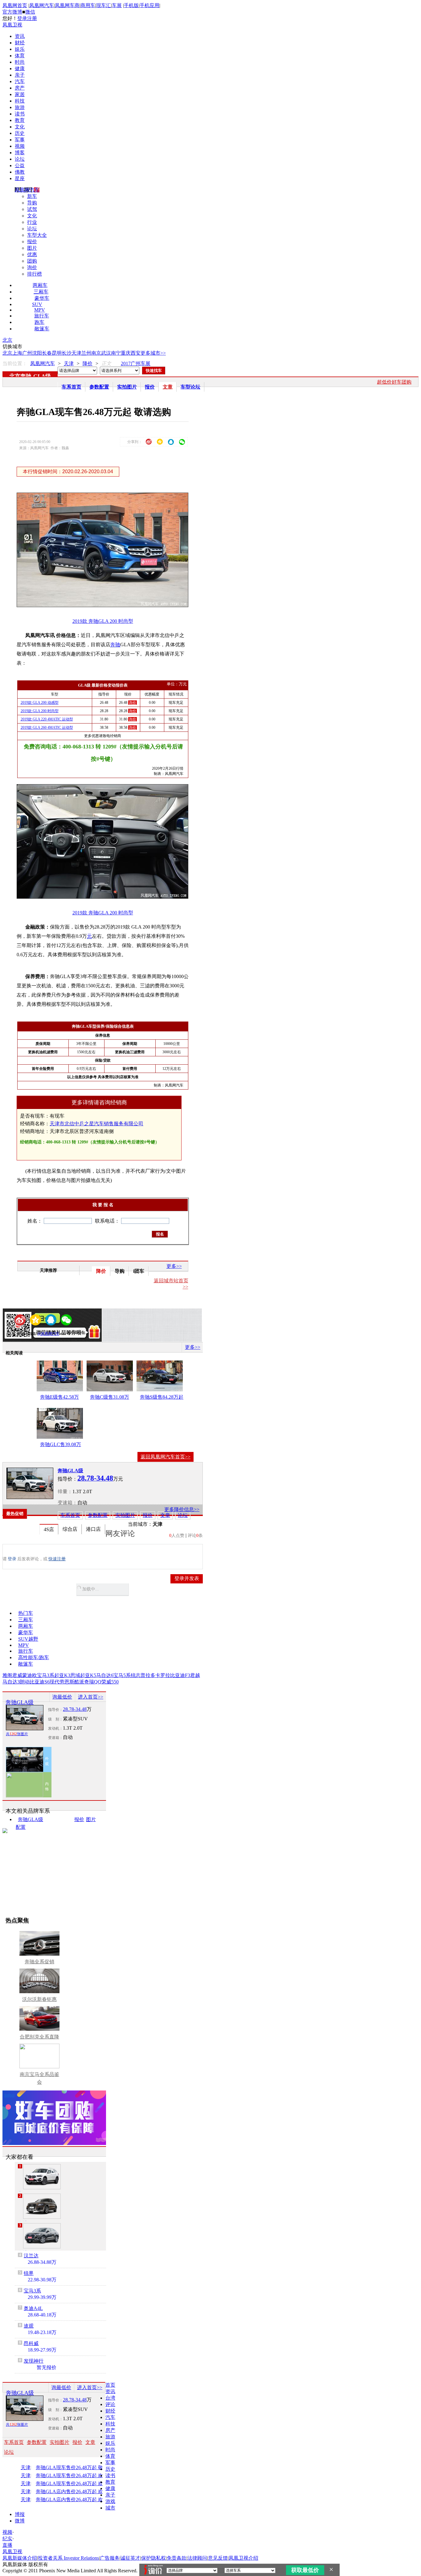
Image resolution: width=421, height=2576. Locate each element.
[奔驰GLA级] (30, 1483)
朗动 (25, 1682)
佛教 (20, 172)
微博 (20, 2521)
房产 (20, 88)
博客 (20, 153)
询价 (32, 267)
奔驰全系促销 (39, 1962)
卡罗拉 (163, 1675)
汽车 (20, 81)
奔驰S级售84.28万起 (162, 1397)
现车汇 (104, 5)
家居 (20, 94)
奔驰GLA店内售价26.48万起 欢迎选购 (76, 2500)
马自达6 (105, 1675)
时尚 (20, 62)
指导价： (55, 1710)
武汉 (106, 353)
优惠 (32, 254)
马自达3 (11, 1682)
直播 (7, 2545)
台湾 (110, 2398)
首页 (110, 2385)
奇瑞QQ (93, 1682)
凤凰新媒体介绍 (20, 2558)
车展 (117, 5)
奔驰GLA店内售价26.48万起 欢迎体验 (76, 2492)
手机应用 (149, 5)
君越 (195, 1675)
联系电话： (107, 1221)
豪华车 (42, 298)
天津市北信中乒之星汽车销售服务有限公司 (96, 1124)
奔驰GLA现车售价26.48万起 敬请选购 (76, 2468)
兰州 (86, 353)
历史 (20, 133)
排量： (65, 1492)
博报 (20, 2514)
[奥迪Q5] (42, 2206)
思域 (75, 1675)
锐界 (29, 2273)
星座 (20, 178)
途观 (29, 2326)
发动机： (55, 1728)
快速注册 (57, 1559)
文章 (168, 387)
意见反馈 (218, 2558)
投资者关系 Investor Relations (68, 2558)
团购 (32, 261)
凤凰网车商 (67, 5)
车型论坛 (190, 387)
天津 (76, 353)
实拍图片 (127, 387)
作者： (23, 1334)
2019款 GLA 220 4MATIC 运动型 (47, 719)
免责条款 (177, 2558)
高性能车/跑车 (34, 1657)
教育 (20, 120)
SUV (37, 304)
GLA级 (42, 376)
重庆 (126, 353)
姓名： (35, 1221)
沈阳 (37, 353)
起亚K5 (88, 1675)
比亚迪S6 (40, 1682)
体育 (20, 56)
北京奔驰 (20, 376)
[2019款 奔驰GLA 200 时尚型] (107, 605)
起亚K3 (62, 1675)
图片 (32, 248)
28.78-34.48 (75, 1709)
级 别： (55, 1719)
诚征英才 (130, 2558)
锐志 (136, 1675)
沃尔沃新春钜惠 (39, 1999)
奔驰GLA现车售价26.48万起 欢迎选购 (76, 2476)
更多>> (174, 1266)
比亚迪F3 (180, 1675)
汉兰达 (31, 2256)
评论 (110, 2404)
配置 (21, 1827)
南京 (96, 353)
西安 (136, 353)
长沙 (67, 353)
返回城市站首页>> (171, 1284)
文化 (20, 127)
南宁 (116, 353)
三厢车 (41, 292)
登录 (22, 18)
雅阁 (7, 1675)
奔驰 (115, 645)
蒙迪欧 (30, 1675)
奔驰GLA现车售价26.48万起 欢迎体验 (76, 2484)
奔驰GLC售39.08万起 (61, 1445)
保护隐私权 (153, 2558)
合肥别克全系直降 (39, 2037)
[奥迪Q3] (42, 2236)
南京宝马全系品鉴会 (39, 2078)
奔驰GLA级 (70, 1471)
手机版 (131, 5)
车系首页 (72, 387)
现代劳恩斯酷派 (67, 1682)
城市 (110, 2508)
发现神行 (34, 2361)
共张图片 (17, 1734)
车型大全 (37, 235)
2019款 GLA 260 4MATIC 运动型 (47, 728)
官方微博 (12, 12)
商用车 (88, 5)
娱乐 (20, 49)
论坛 (20, 159)
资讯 (20, 36)
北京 (7, 340)
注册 (32, 18)
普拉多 (148, 1675)
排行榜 (35, 274)
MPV (40, 310)
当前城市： (140, 1524)
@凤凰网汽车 (49, 1334)
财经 (20, 43)
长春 (47, 353)
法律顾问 (197, 2558)
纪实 (7, 2539)
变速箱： (67, 1503)
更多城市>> (153, 353)
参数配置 (99, 387)
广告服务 (110, 2558)
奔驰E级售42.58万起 (59, 1398)
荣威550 (110, 1682)
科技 (20, 101)
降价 (88, 363)
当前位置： (15, 363)
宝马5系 (122, 1675)
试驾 (32, 209)
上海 (17, 353)
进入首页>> (91, 1697)
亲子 (20, 75)
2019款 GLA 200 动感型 (40, 703)
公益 (20, 165)
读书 (20, 114)
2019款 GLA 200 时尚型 (40, 711)
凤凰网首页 (15, 5)
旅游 (20, 107)
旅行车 (42, 316)
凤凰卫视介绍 (243, 2558)
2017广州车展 (136, 363)
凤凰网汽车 (42, 5)
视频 (20, 146)
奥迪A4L (33, 2308)
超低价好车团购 (394, 382)
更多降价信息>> (182, 1509)
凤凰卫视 (12, 25)
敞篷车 (42, 329)
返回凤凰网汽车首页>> (166, 1457)
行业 (32, 222)
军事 (20, 140)
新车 (32, 196)
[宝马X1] (42, 2177)
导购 (32, 203)
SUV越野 (28, 1639)
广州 (27, 353)
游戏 (110, 2501)
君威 (17, 1675)
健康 (20, 69)
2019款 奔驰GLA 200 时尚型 (103, 621)
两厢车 (40, 285)
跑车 (39, 322)
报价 (32, 242)
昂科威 (31, 2343)
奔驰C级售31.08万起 (110, 1398)
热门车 (26, 1613)
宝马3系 (46, 1675)
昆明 (57, 353)
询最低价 (62, 1697)
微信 (30, 12)
